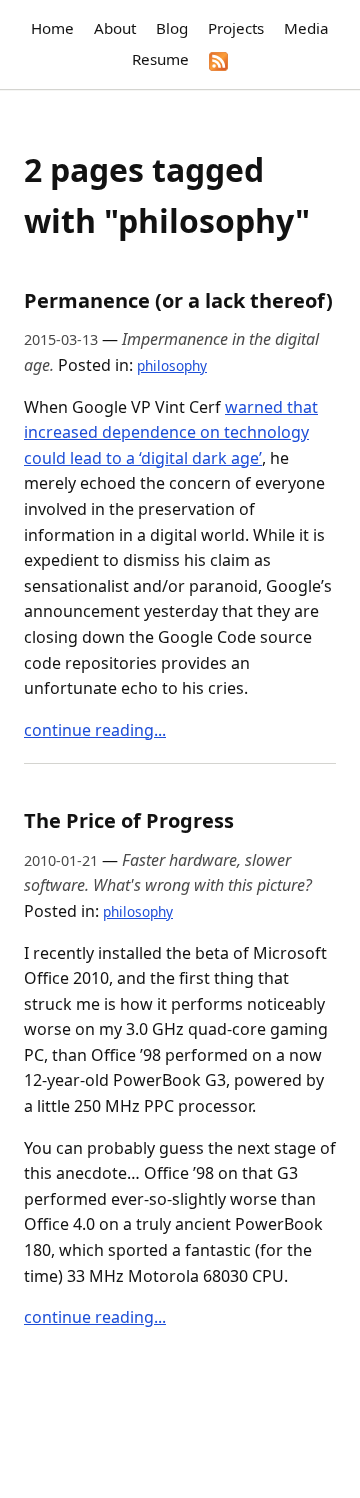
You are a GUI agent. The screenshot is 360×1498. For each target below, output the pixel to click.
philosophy (172, 365)
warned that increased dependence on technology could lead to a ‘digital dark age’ (171, 432)
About (115, 28)
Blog (172, 28)
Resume (160, 59)
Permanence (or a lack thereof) (178, 300)
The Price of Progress (129, 820)
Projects (236, 28)
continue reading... (95, 730)
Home (52, 28)
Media (306, 28)
